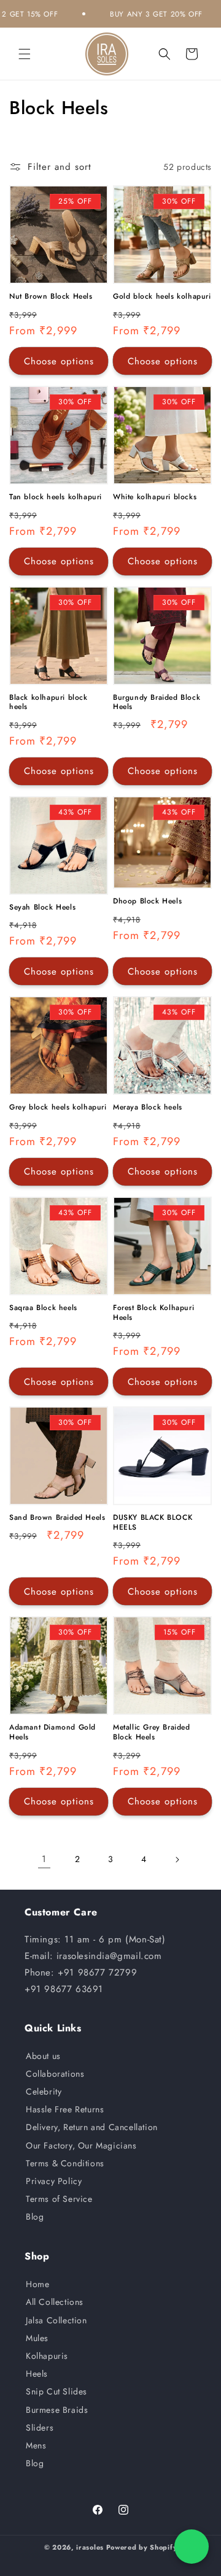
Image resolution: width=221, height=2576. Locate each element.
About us (43, 2056)
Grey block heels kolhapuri (58, 1108)
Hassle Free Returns (65, 2109)
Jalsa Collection (56, 2320)
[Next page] (177, 1860)
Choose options (59, 361)
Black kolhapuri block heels (48, 703)
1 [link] (44, 1859)
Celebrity (44, 2091)
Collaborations (55, 2074)
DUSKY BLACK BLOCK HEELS (153, 1523)
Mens (36, 2445)
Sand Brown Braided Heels (57, 1518)
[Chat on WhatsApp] (192, 2547)
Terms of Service (59, 2199)
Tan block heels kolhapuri (56, 497)
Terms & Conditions (65, 2163)
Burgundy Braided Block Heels (157, 703)
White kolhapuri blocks (155, 497)
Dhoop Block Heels (147, 902)
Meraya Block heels (148, 1108)
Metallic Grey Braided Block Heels (152, 1732)
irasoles (90, 2547)
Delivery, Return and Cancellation (92, 2127)
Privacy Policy (54, 2181)
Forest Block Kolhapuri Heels (153, 1313)
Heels (37, 2374)
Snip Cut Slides (56, 2391)
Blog (35, 2217)
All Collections (55, 2302)
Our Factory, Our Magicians (81, 2145)
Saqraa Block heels (43, 1308)
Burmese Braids (57, 2410)
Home (37, 2284)
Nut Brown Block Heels (51, 297)
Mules (37, 2338)
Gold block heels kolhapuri (162, 297)
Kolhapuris (47, 2356)
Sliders (40, 2428)
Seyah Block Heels (42, 908)
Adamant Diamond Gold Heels (52, 1732)
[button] (25, 54)
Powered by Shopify (142, 2547)
